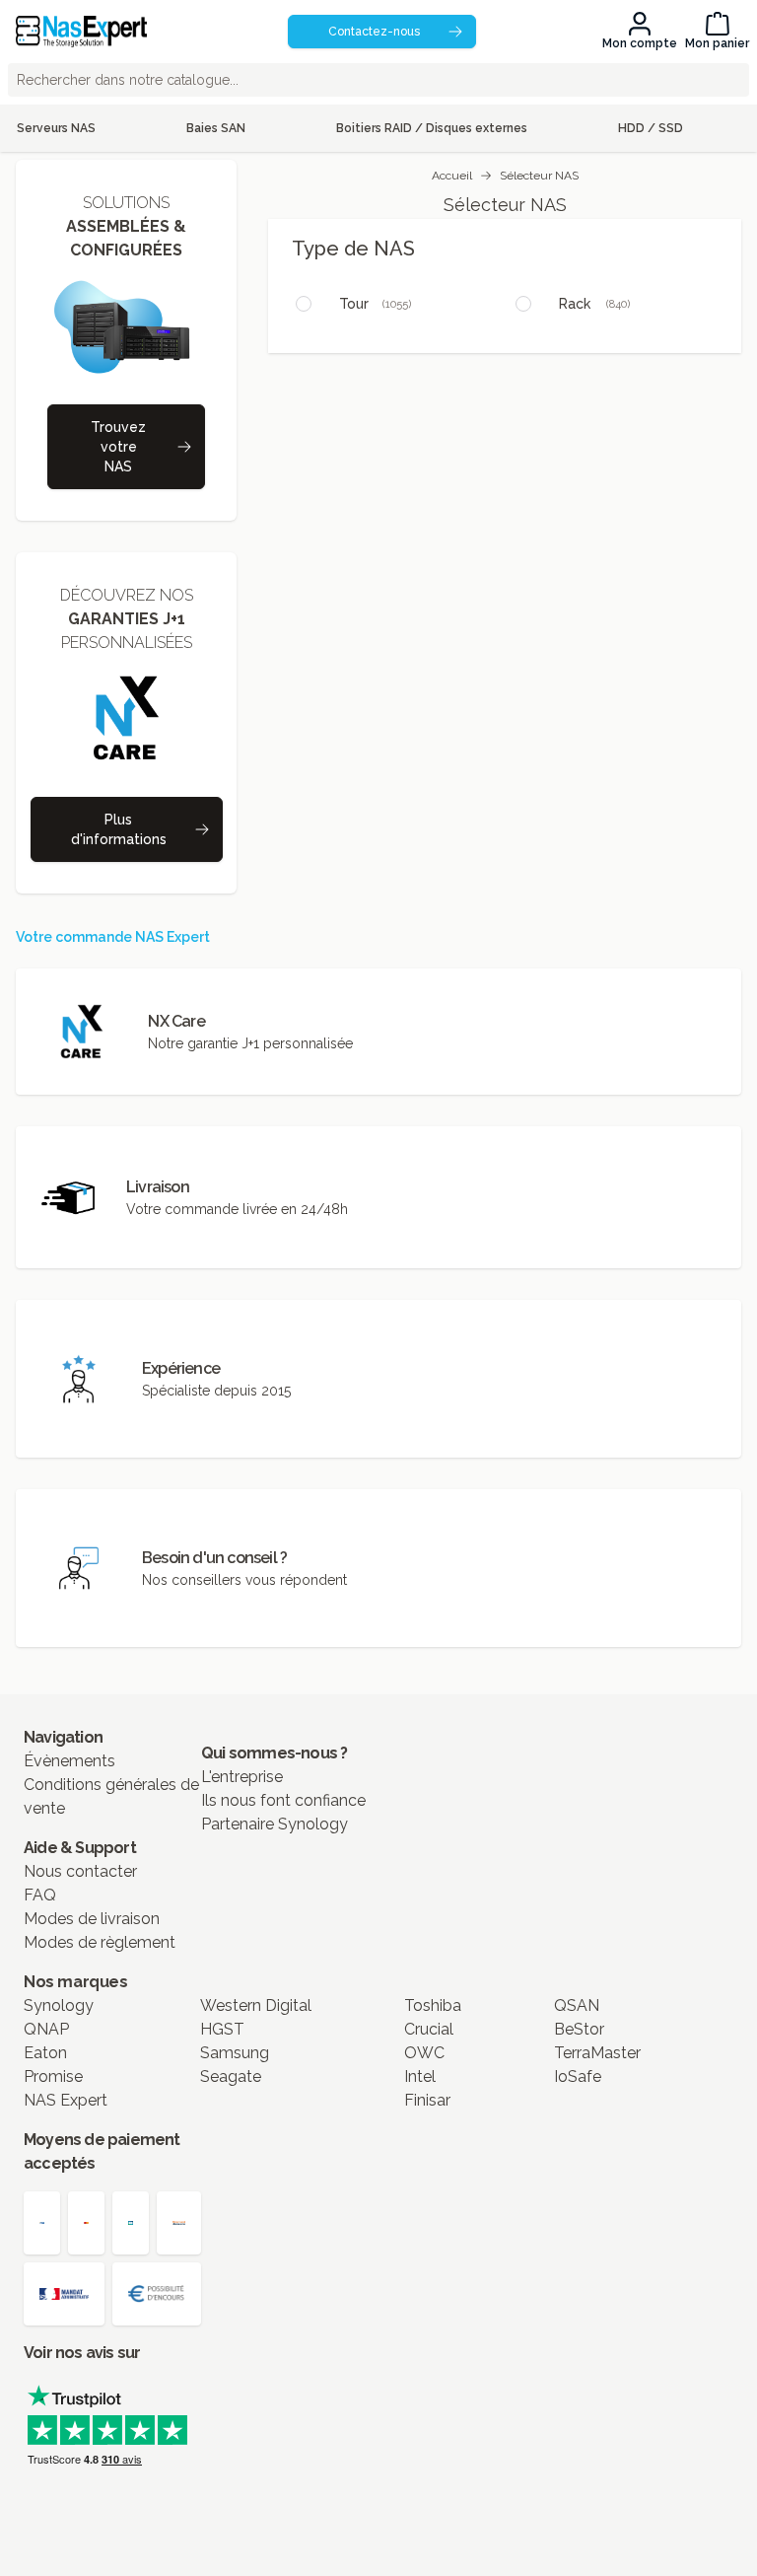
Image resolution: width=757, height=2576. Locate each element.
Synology (59, 2005)
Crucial (429, 2029)
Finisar (427, 2100)
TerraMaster (597, 2053)
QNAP (46, 2029)
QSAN (577, 2005)
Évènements (69, 1761)
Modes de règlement (100, 1942)
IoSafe (578, 2076)
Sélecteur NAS (539, 176)
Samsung (235, 2053)
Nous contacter (80, 1871)
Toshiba (433, 2005)
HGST (222, 2029)
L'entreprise (242, 1777)
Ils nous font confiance (283, 1800)
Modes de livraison (92, 1919)
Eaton (45, 2053)
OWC (424, 2053)
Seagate (231, 2076)
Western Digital (256, 2005)
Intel (420, 2076)
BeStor (579, 2029)
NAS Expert (66, 2100)
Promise (53, 2076)
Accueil (452, 176)
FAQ (40, 1895)
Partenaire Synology (275, 1824)
